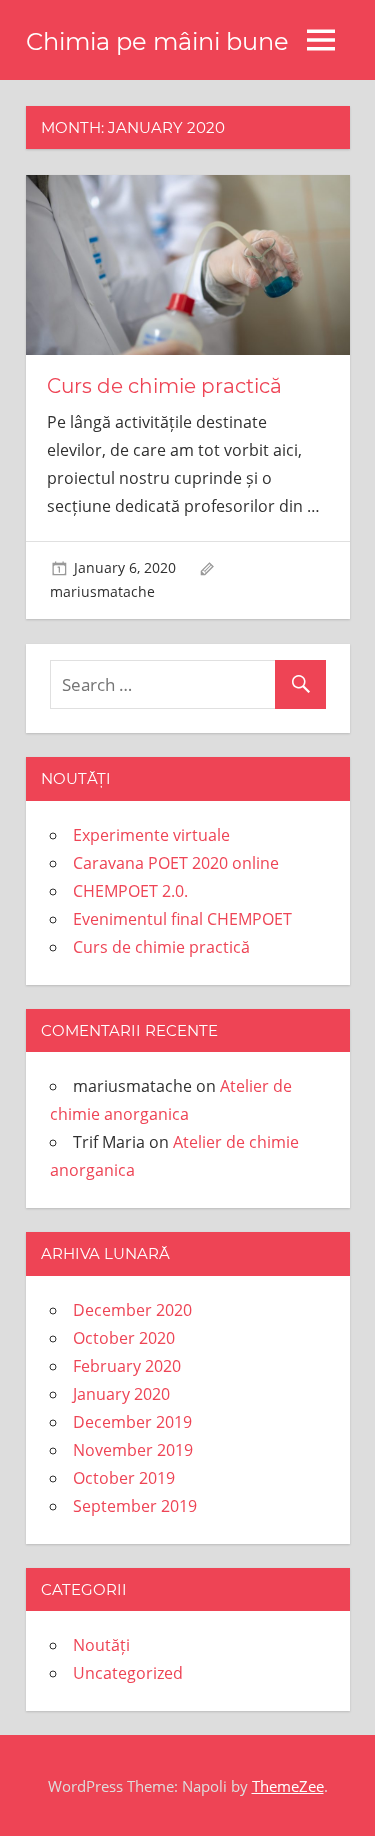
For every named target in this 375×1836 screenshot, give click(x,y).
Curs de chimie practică (164, 386)
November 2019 (133, 1450)
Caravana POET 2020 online (176, 863)
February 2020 (127, 1366)
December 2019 (132, 1422)
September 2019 (135, 1506)
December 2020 (132, 1310)
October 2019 (124, 1478)
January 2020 (121, 1394)
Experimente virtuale (151, 835)
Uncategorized (128, 1673)
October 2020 (124, 1338)
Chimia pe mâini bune (157, 41)
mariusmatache (102, 591)
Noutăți (101, 1645)
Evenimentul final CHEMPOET (182, 919)
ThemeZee (288, 1786)
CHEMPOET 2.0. (130, 891)
